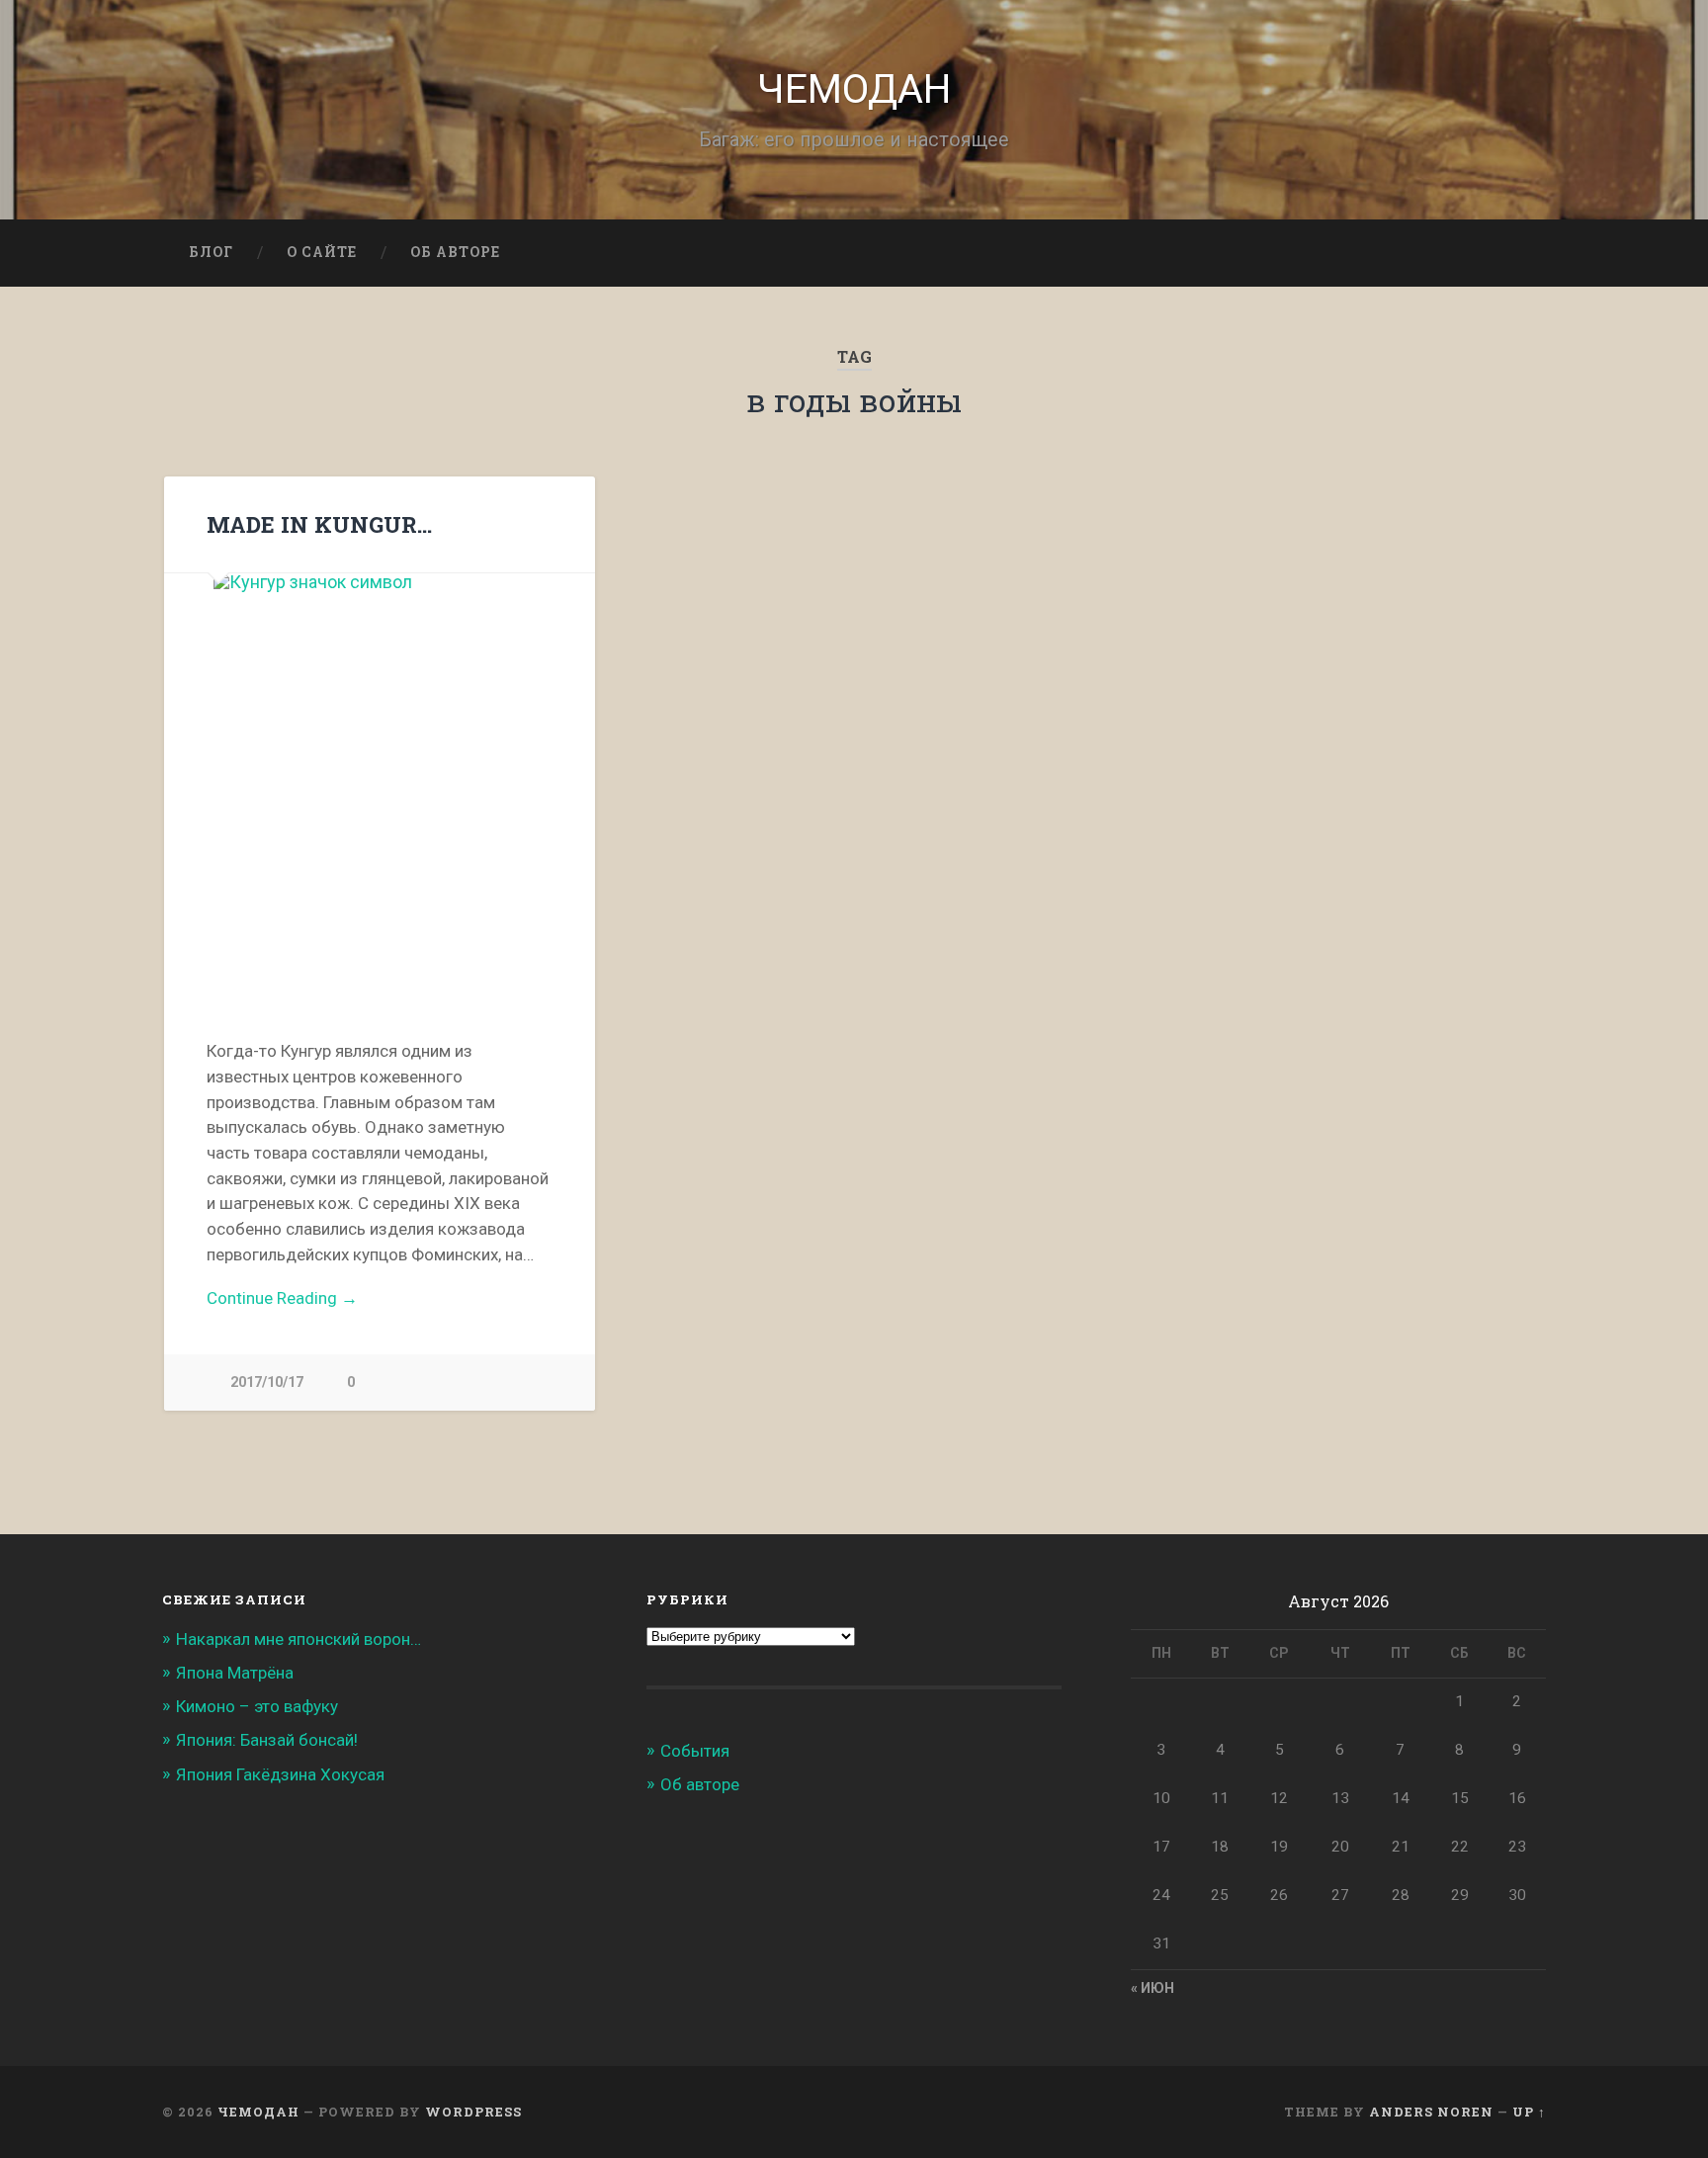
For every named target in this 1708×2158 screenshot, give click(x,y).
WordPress (473, 2112)
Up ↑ (1529, 2112)
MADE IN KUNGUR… (319, 524)
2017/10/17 (267, 1382)
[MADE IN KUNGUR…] (380, 785)
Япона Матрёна (235, 1673)
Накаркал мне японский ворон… (299, 1639)
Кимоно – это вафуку (257, 1706)
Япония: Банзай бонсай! (267, 1740)
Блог (211, 252)
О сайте (322, 252)
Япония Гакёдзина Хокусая (280, 1774)
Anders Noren (1431, 2112)
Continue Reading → (282, 1298)
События (695, 1751)
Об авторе (455, 252)
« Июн (1153, 1988)
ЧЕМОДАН (854, 89)
